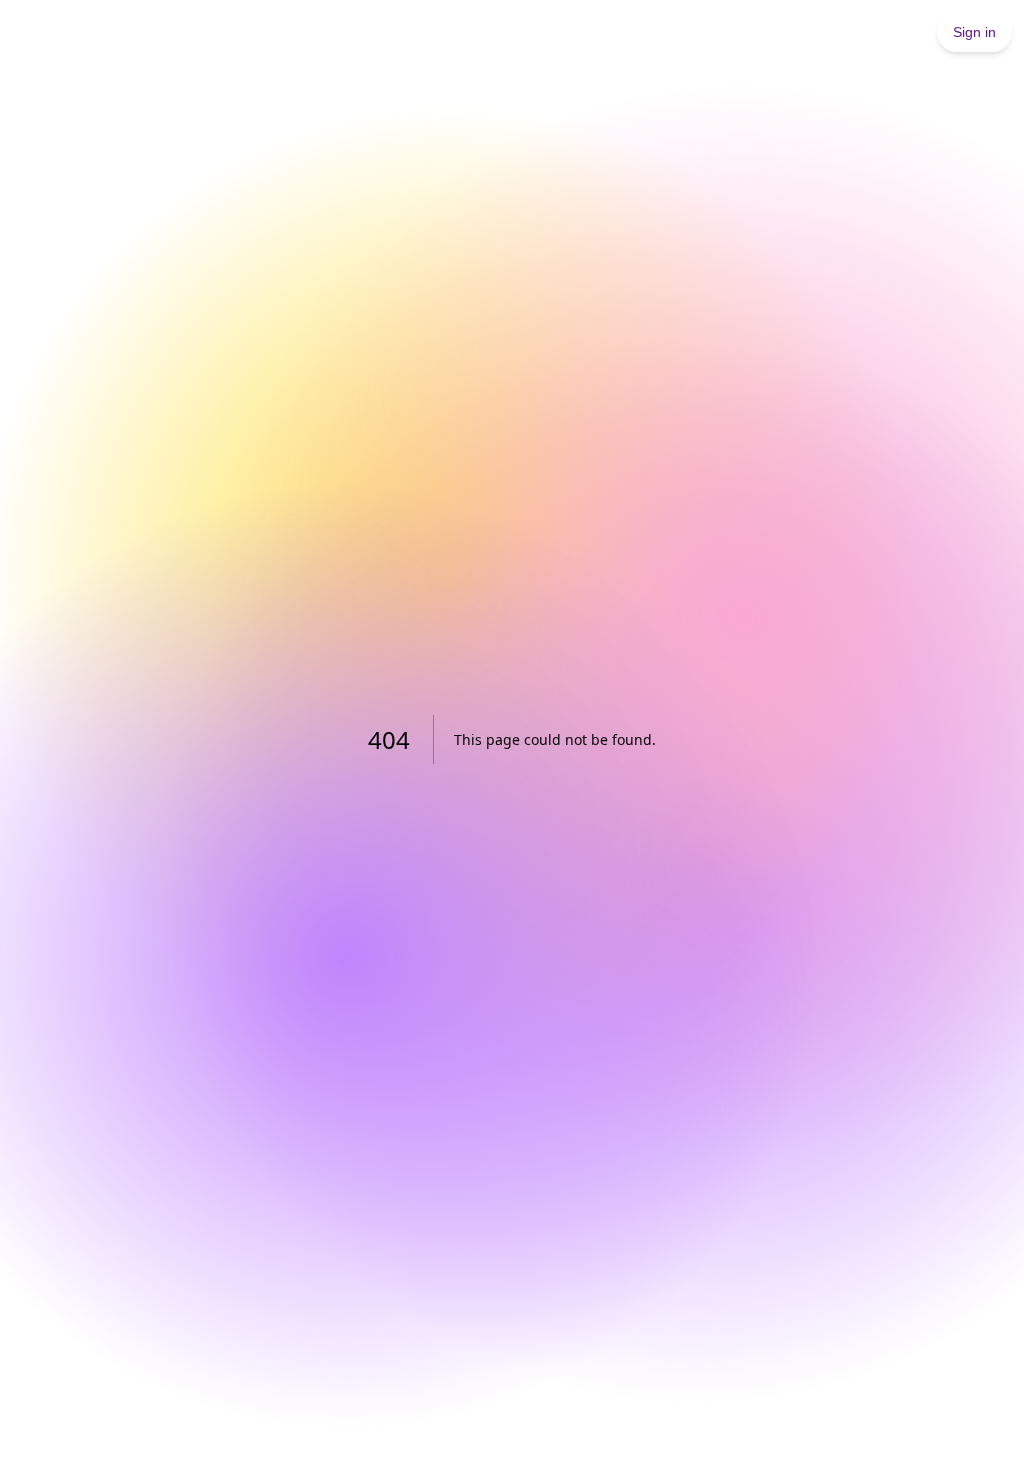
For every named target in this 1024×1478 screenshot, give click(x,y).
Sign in (974, 32)
